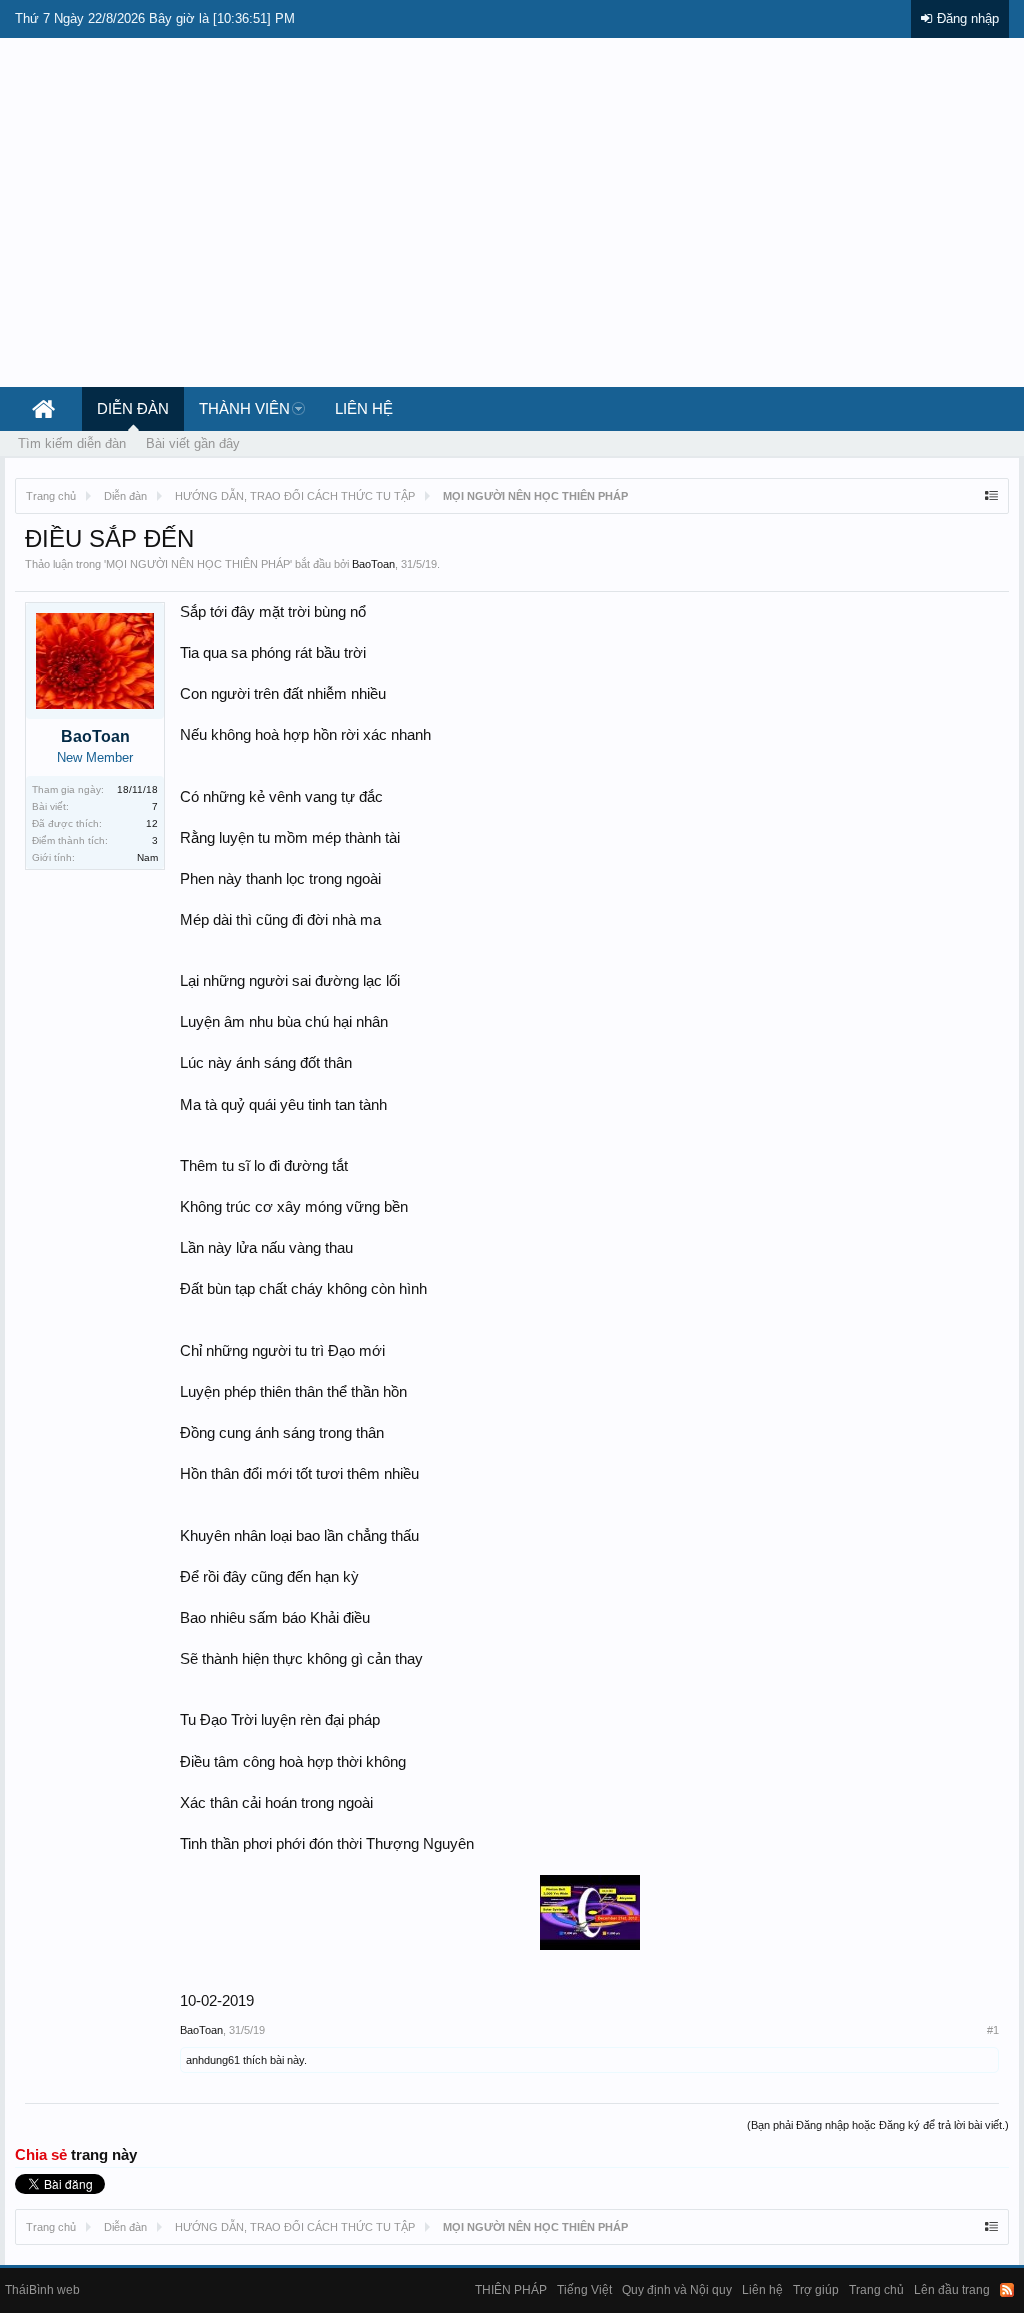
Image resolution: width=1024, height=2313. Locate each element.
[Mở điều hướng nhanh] (991, 495)
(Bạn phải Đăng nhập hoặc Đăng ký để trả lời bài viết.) (878, 2125)
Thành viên (244, 409)
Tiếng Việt (584, 2290)
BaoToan (373, 564)
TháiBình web (42, 2290)
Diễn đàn (133, 409)
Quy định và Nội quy (677, 2290)
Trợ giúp (816, 2290)
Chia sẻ (43, 2155)
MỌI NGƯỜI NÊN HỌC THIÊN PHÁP (198, 564)
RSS (1007, 2290)
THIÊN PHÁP (511, 2290)
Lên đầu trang (952, 2290)
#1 (993, 2030)
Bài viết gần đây (193, 443)
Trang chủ (876, 2290)
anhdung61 (213, 2060)
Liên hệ (364, 409)
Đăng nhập (968, 18)
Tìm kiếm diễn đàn (72, 443)
